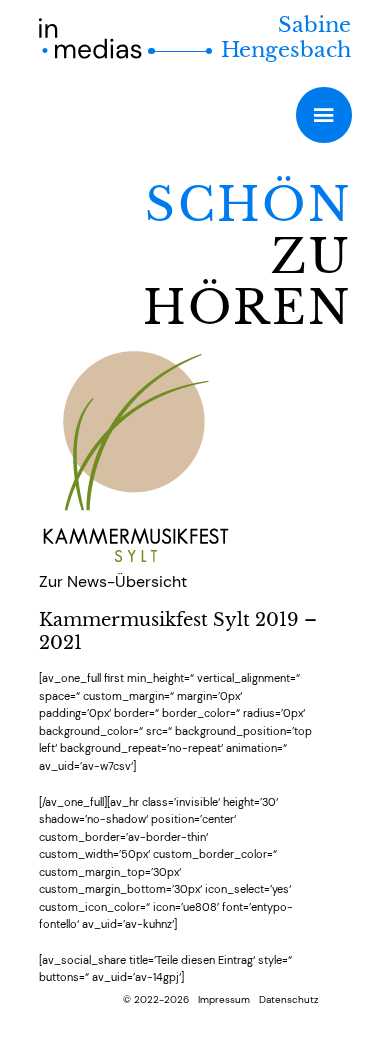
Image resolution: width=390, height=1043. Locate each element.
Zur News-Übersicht (113, 581)
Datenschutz (289, 999)
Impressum (224, 999)
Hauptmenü (323, 114)
